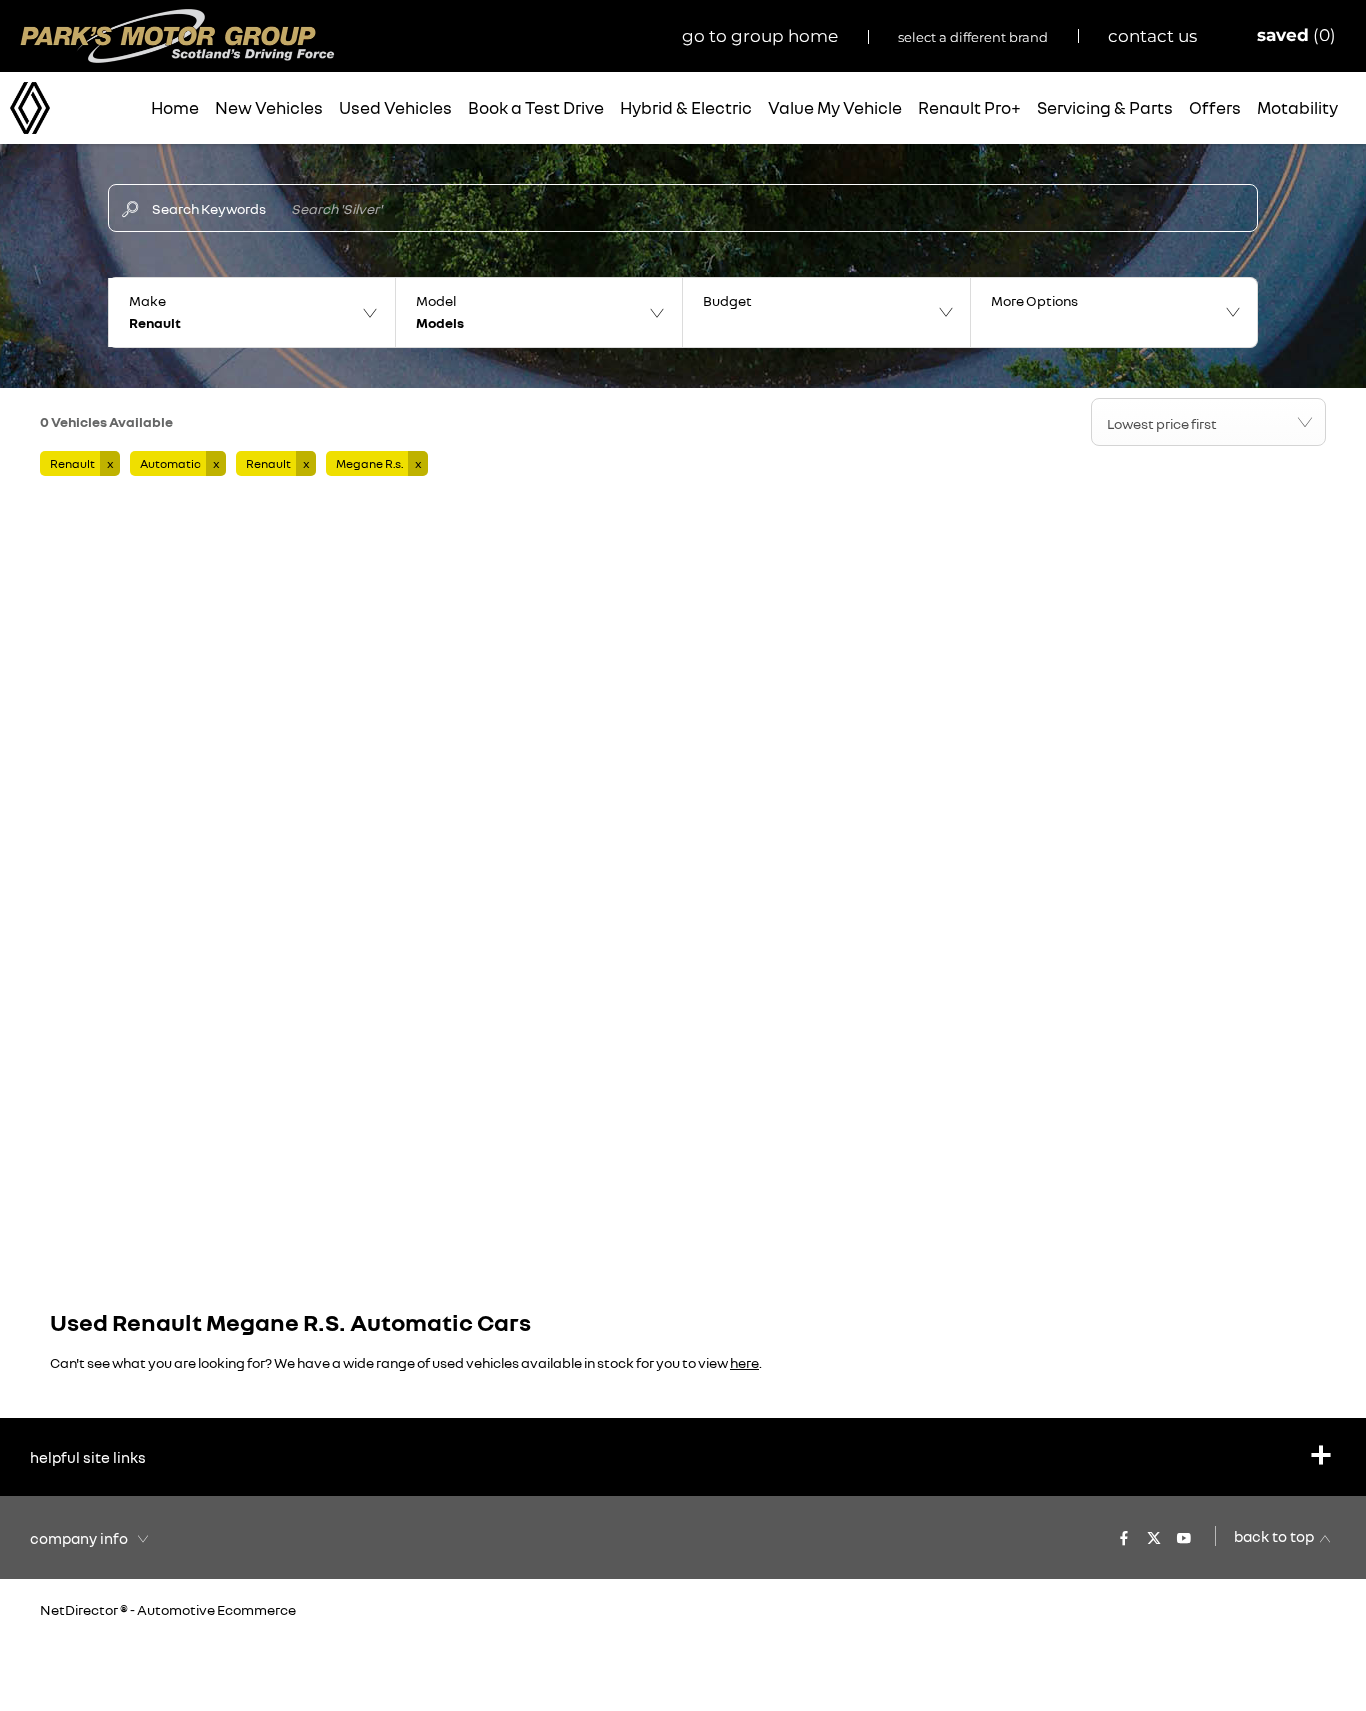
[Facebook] (1124, 1536)
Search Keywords (209, 208)
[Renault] (30, 108)
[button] (251, 312)
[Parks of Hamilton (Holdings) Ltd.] (177, 36)
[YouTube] (1184, 1536)
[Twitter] (1154, 1536)
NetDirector (80, 1609)
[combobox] (1208, 422)
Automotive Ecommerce (216, 1609)
